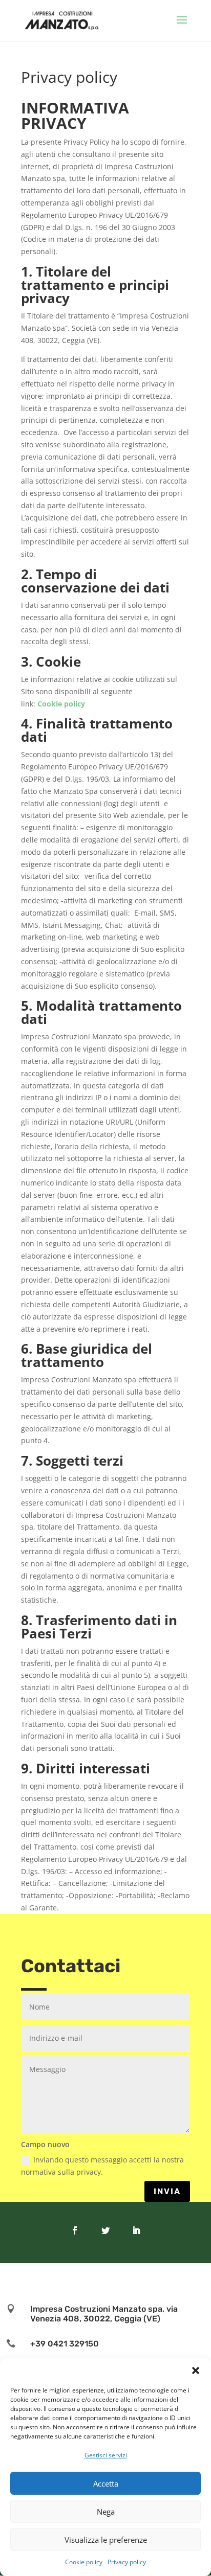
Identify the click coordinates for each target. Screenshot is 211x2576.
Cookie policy (84, 2562)
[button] (196, 2370)
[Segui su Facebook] (75, 2230)
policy (75, 704)
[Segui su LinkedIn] (136, 2230)
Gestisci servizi (106, 2455)
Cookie (51, 704)
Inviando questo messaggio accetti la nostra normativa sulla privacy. (102, 2166)
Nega (106, 2512)
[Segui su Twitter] (105, 2230)
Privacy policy (127, 2562)
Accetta (106, 2483)
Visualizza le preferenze (106, 2540)
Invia (167, 2191)
